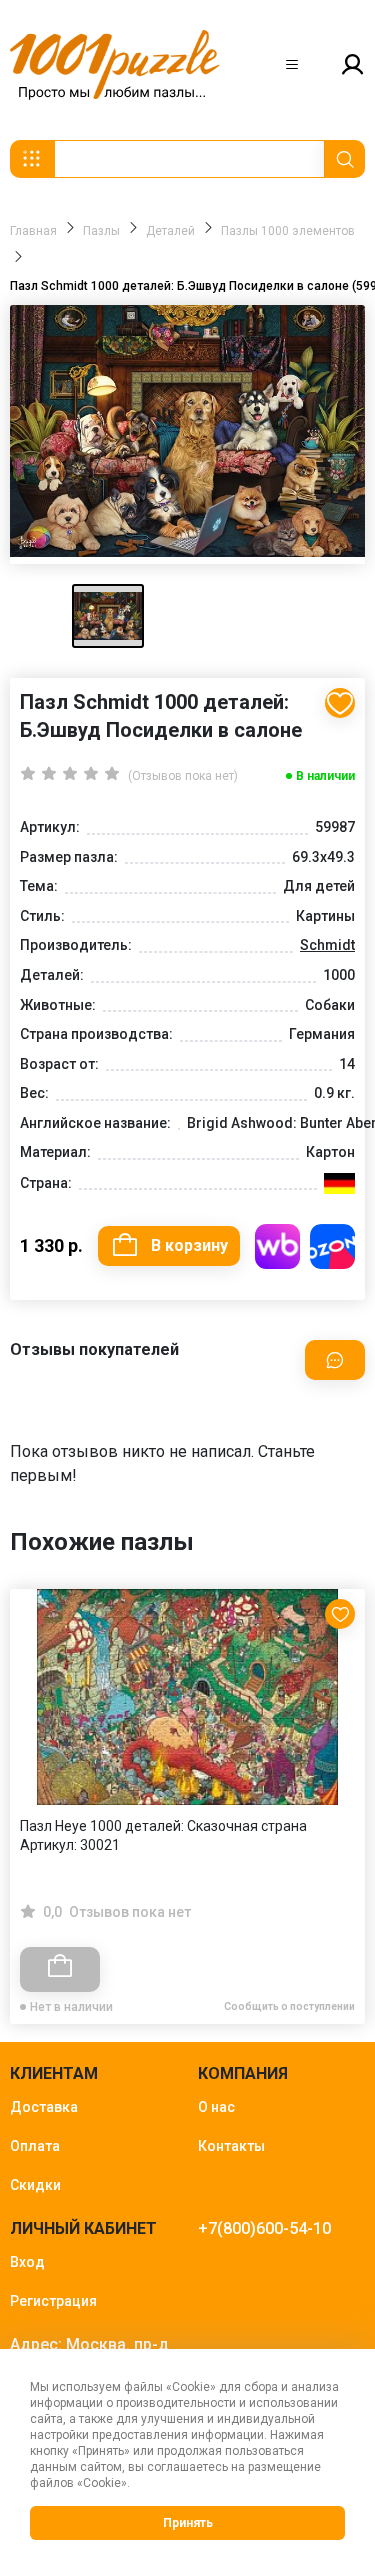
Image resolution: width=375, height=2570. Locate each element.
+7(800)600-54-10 (264, 2228)
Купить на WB (277, 1246)
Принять (188, 2523)
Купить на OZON (332, 1246)
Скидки (35, 2185)
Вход (27, 2262)
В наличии (325, 776)
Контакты (231, 2146)
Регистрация (53, 2301)
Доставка (44, 2107)
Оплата (35, 2146)
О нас (216, 2107)
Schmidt (327, 945)
